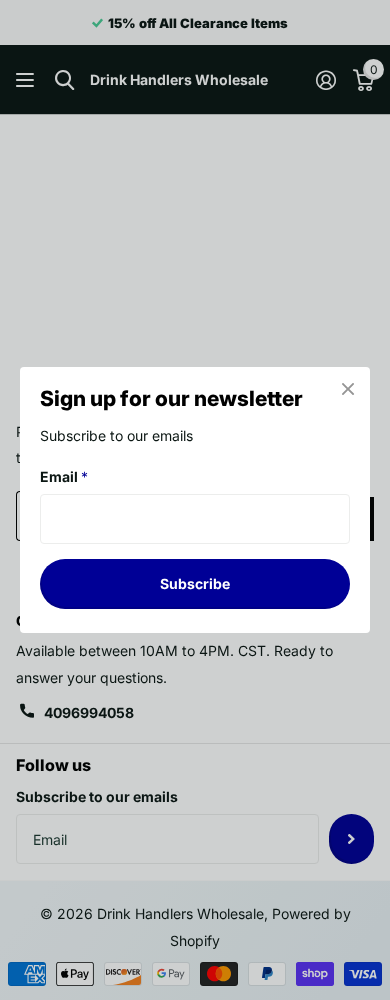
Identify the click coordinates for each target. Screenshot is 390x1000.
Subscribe (195, 583)
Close (348, 389)
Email (64, 476)
